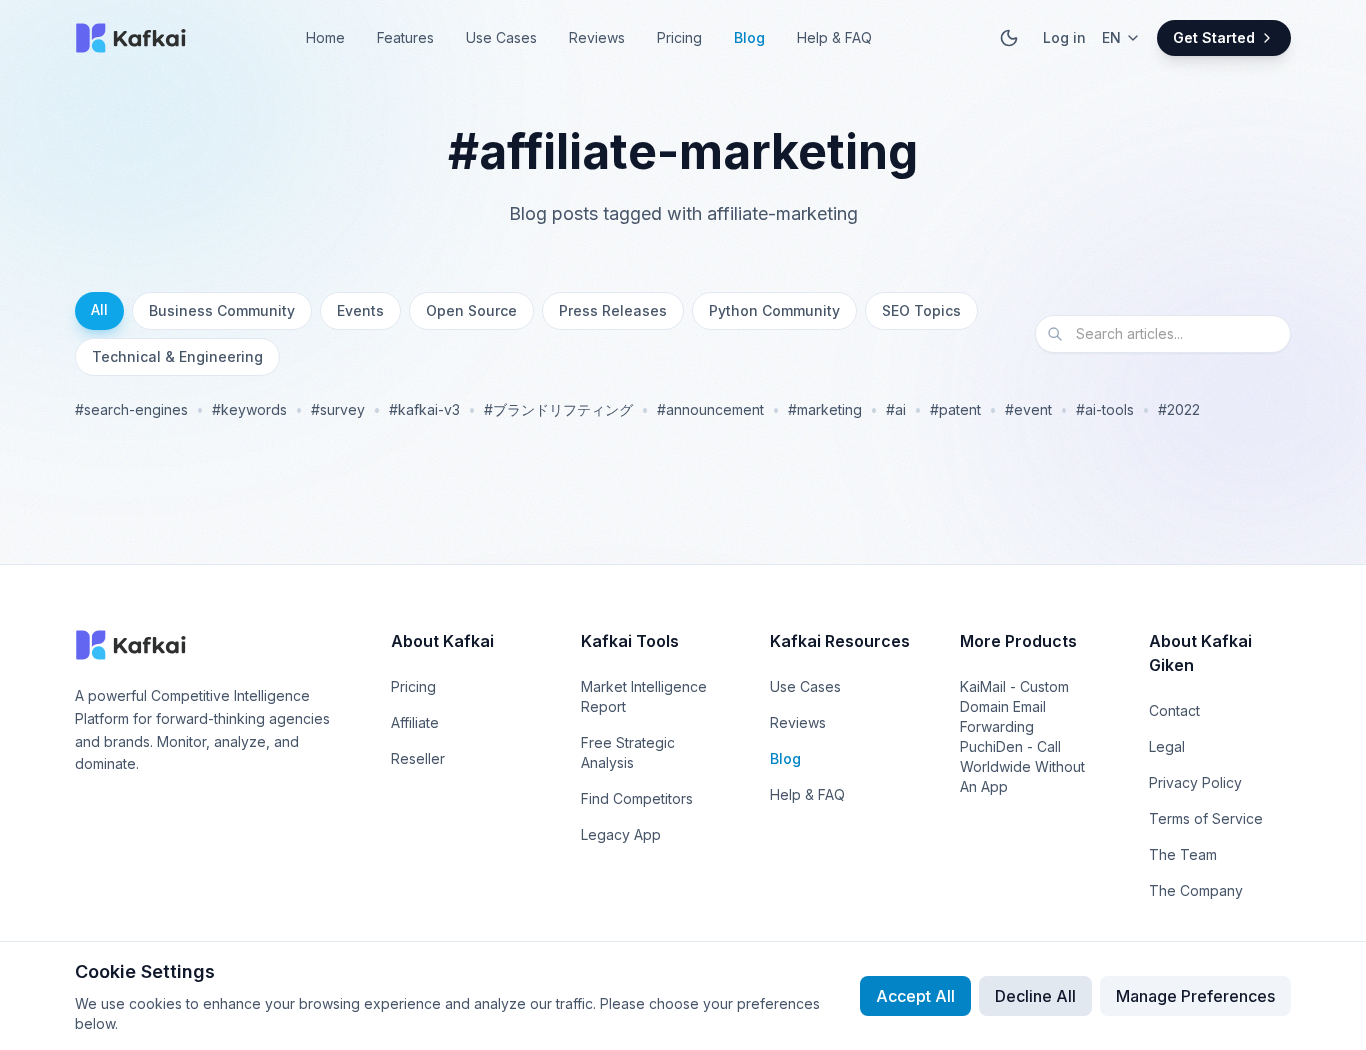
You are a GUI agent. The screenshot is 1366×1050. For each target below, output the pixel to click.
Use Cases (501, 37)
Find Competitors (637, 798)
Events (360, 310)
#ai (896, 409)
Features (405, 37)
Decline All (1035, 996)
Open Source (471, 310)
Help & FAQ (834, 37)
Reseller (418, 758)
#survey (338, 409)
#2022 (1179, 409)
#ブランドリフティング (558, 409)
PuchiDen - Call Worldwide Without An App (1022, 766)
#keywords (249, 409)
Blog (749, 37)
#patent (955, 409)
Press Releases (613, 310)
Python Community (774, 310)
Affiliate (415, 722)
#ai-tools (1105, 409)
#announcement (710, 409)
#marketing (825, 409)
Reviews (597, 37)
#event (1028, 409)
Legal (1167, 746)
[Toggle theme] (1009, 38)
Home (325, 37)
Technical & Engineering (177, 356)
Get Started (1214, 37)
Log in (1064, 37)
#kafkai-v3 (424, 409)
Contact (1174, 710)
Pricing (679, 37)
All (99, 309)
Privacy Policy (1195, 782)
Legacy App (621, 834)
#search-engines (131, 409)
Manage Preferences (1195, 996)
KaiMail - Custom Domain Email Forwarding (1014, 706)
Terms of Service (1206, 818)
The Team (1183, 854)
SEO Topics (921, 310)
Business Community (222, 310)
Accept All (915, 996)
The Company (1196, 890)
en (1111, 37)
